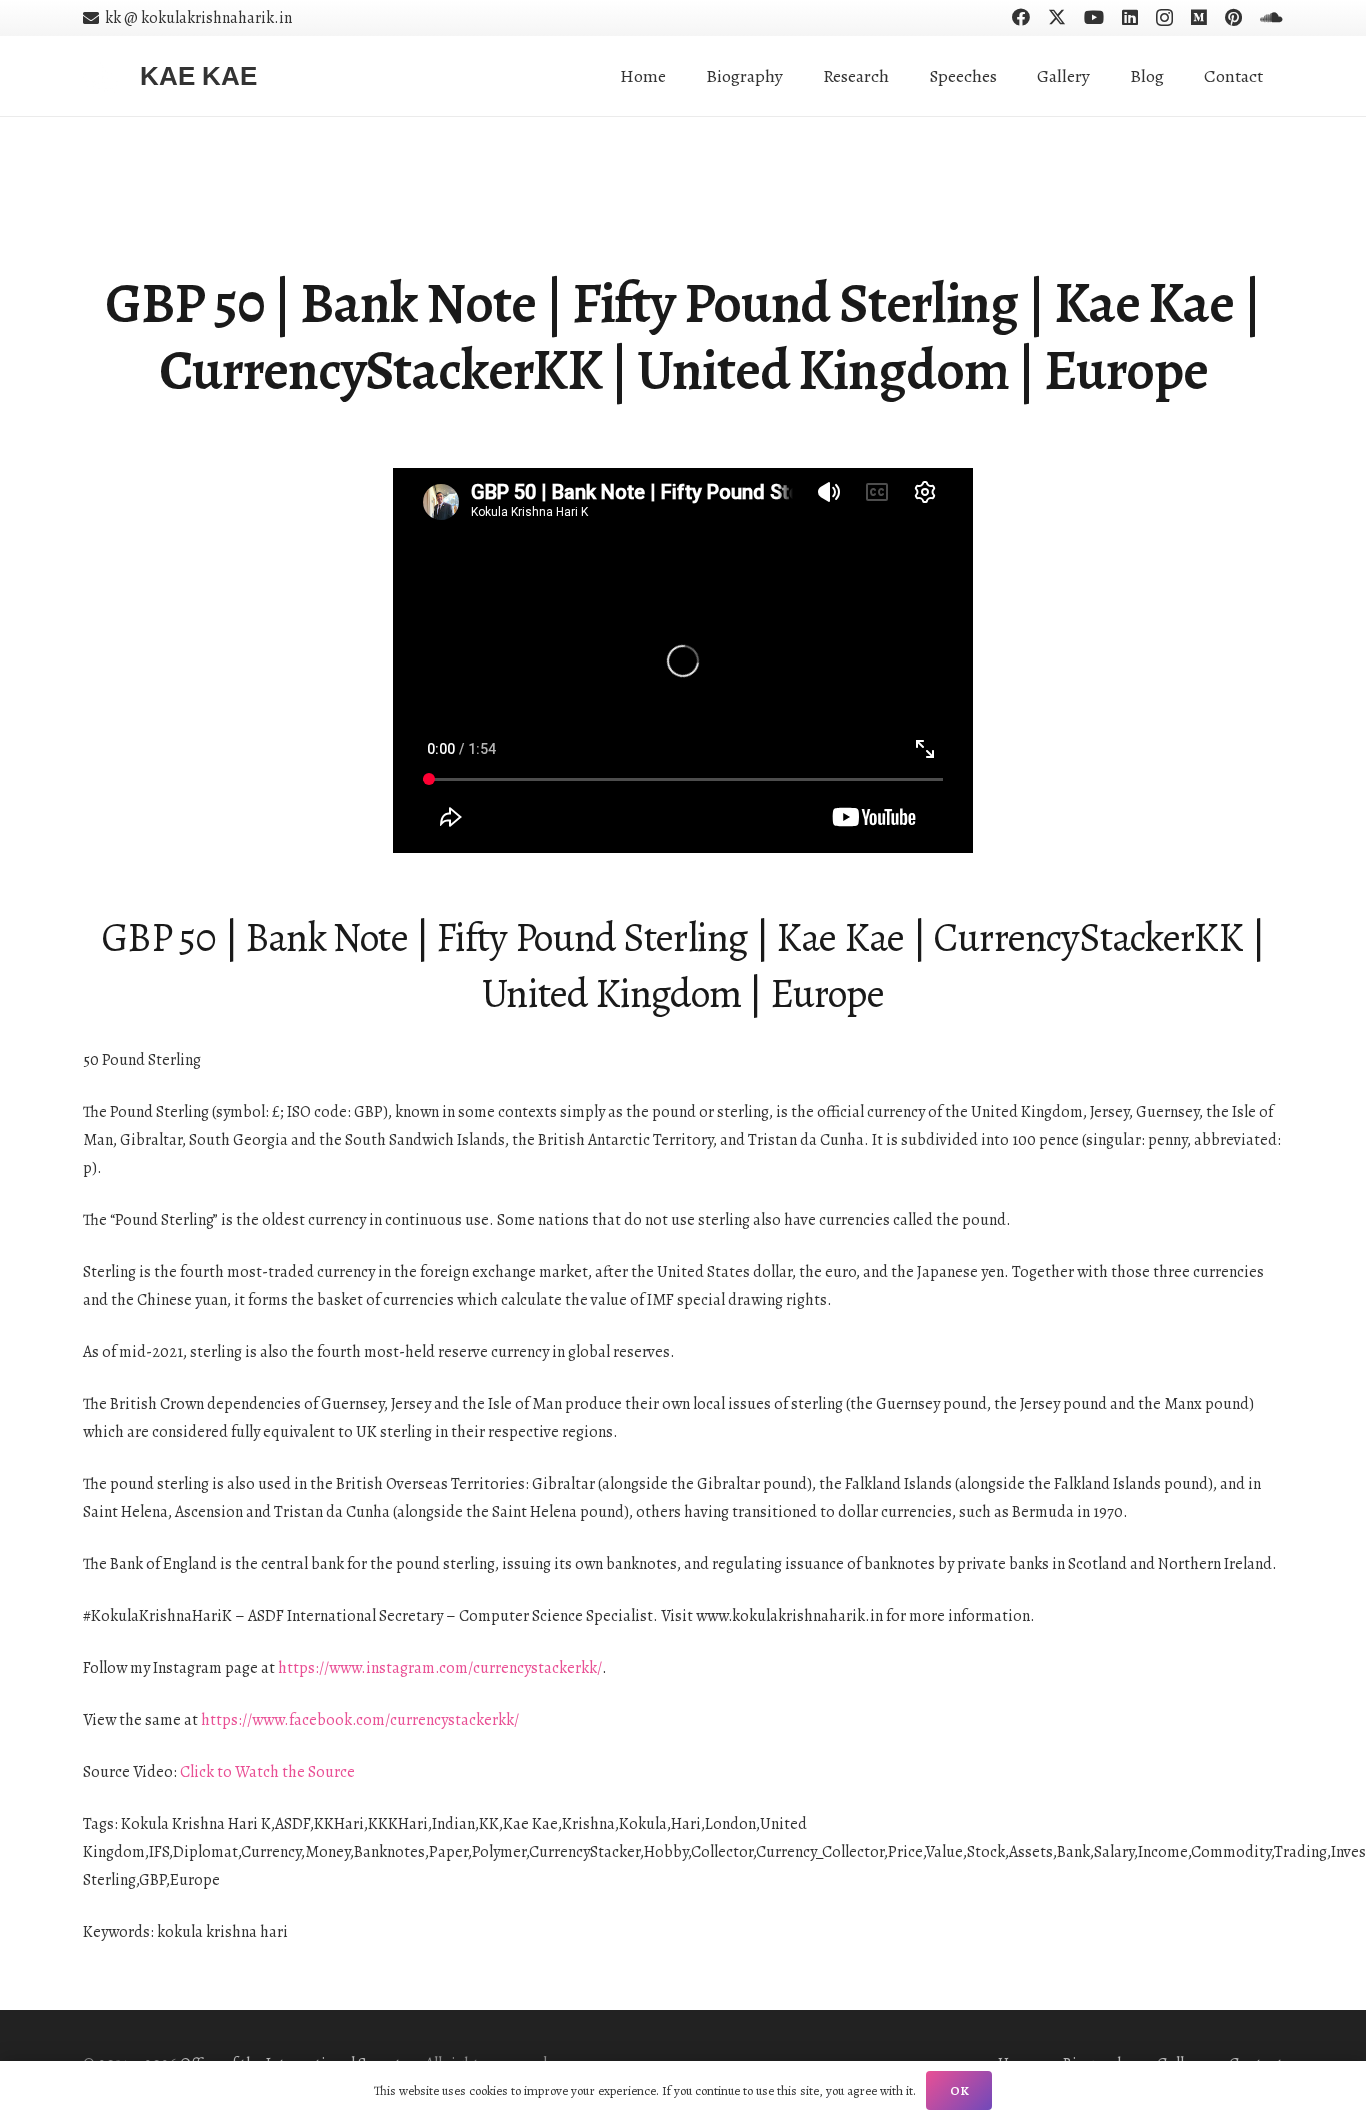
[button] (905, 76)
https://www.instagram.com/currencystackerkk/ (440, 1668)
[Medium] (1199, 17)
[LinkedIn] (1130, 17)
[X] (1057, 17)
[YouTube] (1094, 17)
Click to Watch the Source (267, 1772)
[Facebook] (1021, 17)
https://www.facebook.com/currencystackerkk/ (360, 1720)
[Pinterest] (1233, 17)
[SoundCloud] (1271, 17)
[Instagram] (1164, 18)
